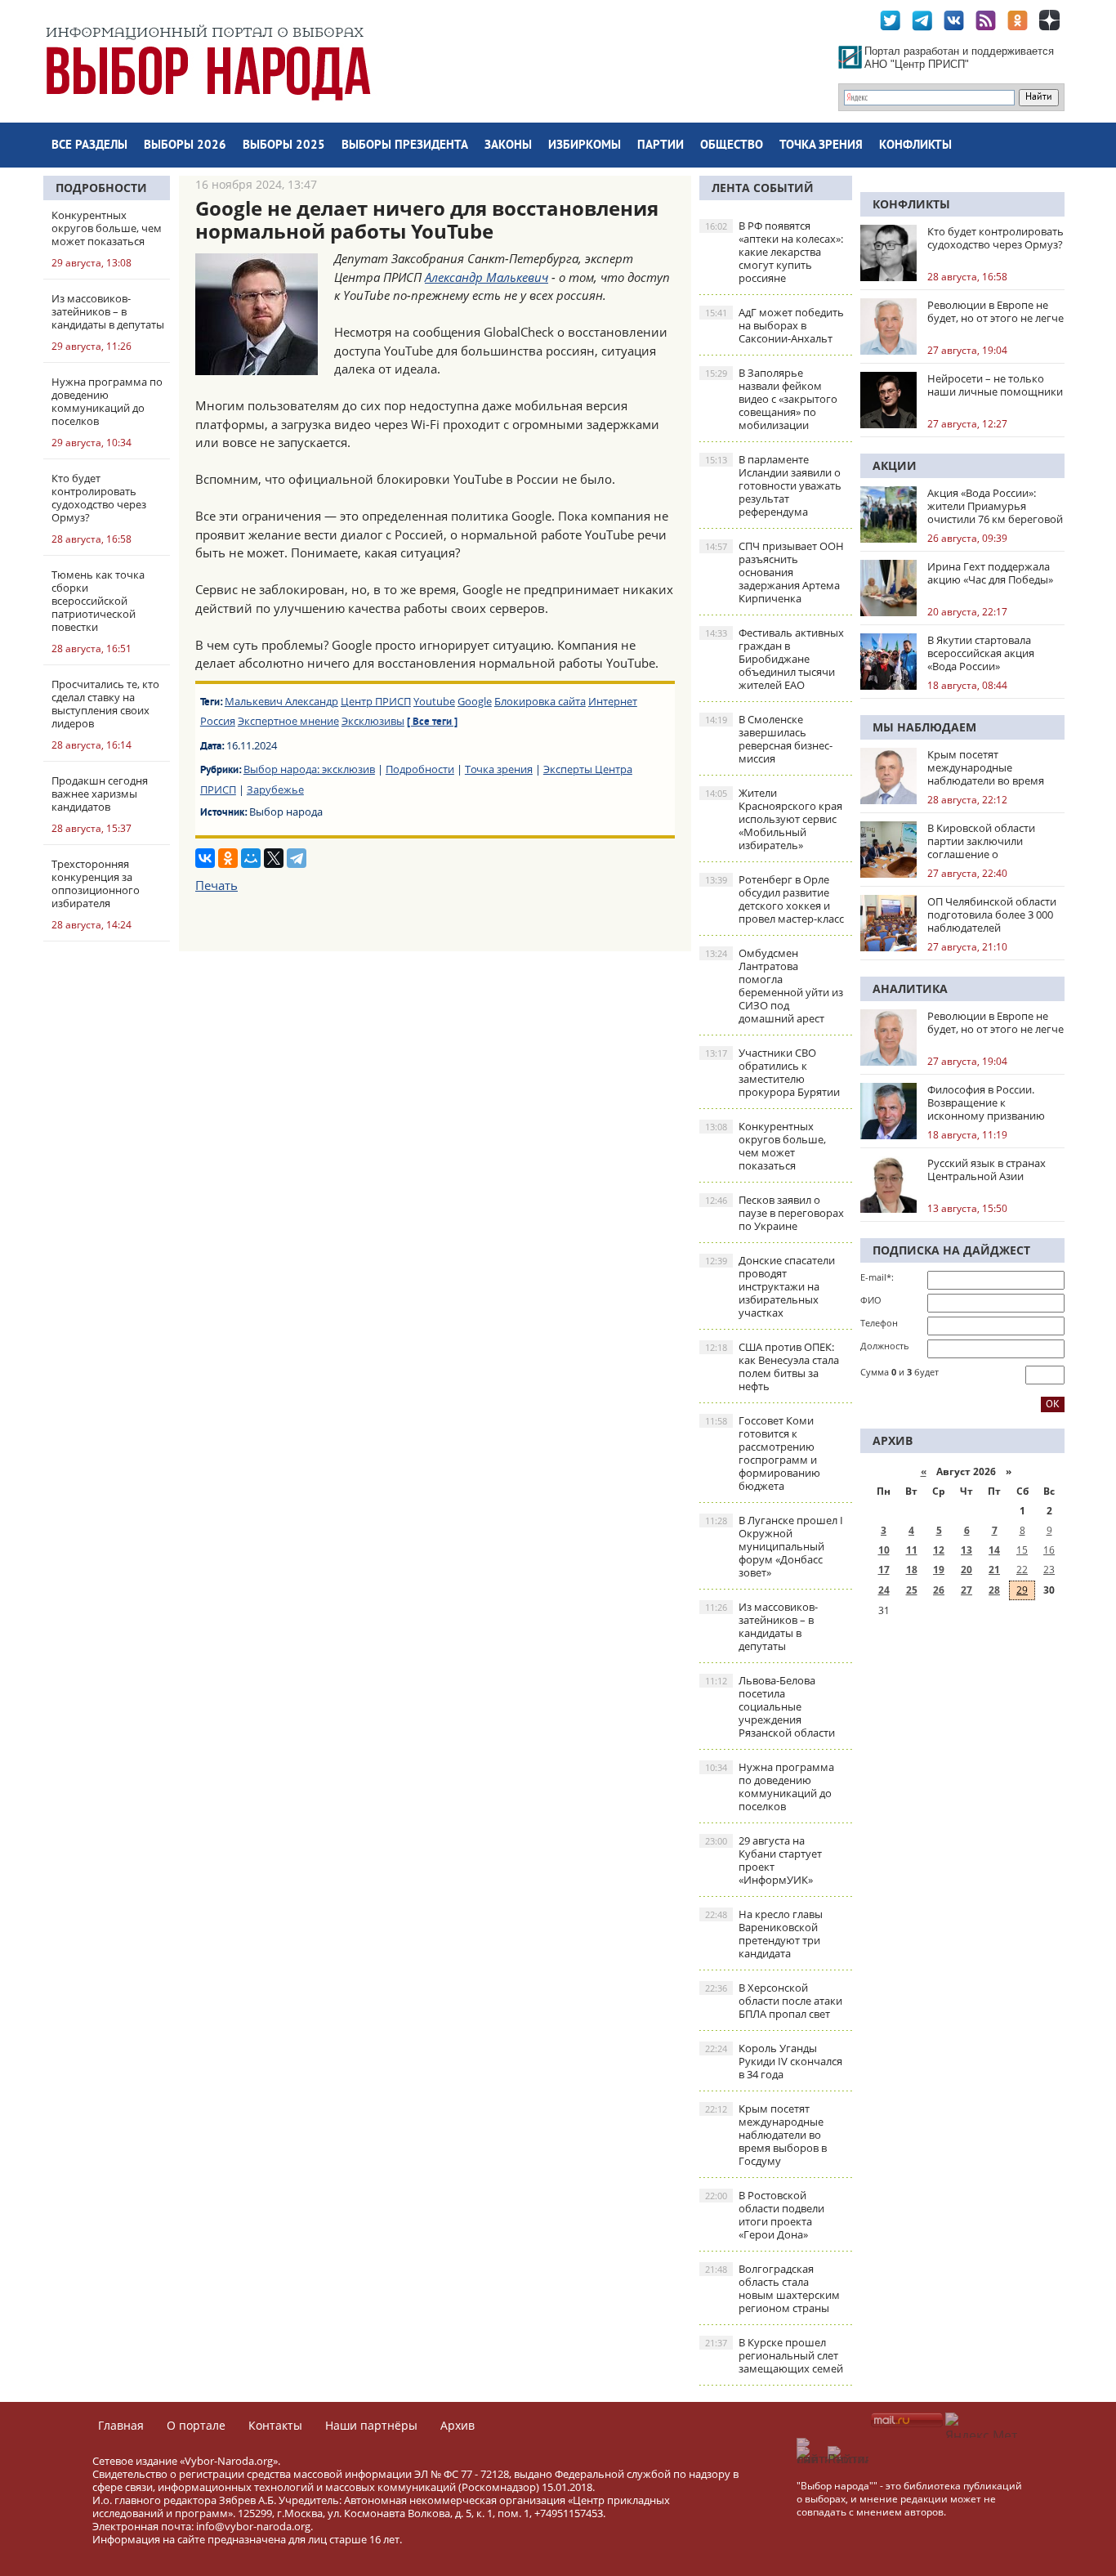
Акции (895, 465)
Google (475, 701)
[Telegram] (297, 858)
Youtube (434, 701)
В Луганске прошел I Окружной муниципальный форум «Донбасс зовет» (774, 1546)
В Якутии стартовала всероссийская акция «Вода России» (981, 653)
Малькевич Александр (281, 701)
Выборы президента (405, 146)
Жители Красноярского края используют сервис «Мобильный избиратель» (774, 819)
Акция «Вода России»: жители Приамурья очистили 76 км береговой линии (995, 506)
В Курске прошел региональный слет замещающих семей (774, 2355)
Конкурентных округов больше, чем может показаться (766, 1146)
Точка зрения (821, 146)
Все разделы (89, 146)
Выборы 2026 (185, 146)
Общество (732, 146)
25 (912, 1590)
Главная (121, 2425)
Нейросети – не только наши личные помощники (995, 385)
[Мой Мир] (251, 858)
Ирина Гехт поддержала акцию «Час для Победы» (990, 573)
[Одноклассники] (228, 858)
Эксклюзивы (373, 721)
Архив (458, 2425)
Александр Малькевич (487, 277)
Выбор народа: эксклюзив (309, 769)
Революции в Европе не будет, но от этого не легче (995, 311)
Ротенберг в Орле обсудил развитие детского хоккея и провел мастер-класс (775, 899)
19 (939, 1570)
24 (884, 1590)
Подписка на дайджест (951, 1250)
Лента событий (763, 188)
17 (884, 1570)
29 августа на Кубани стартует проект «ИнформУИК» (763, 1860)
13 (966, 1550)
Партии (661, 146)
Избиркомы (585, 146)
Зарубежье (275, 789)
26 (939, 1590)
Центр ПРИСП (376, 701)
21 (994, 1570)
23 (1049, 1570)
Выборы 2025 (284, 146)
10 (884, 1550)
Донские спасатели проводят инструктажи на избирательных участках (770, 1286)
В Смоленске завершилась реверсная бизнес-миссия (769, 739)
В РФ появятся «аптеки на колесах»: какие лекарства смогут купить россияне (774, 252)
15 (1022, 1550)
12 (939, 1550)
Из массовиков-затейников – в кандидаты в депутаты (761, 1626)
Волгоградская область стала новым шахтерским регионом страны (772, 2288)
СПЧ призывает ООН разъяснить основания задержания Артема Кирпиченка (775, 572)
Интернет (613, 701)
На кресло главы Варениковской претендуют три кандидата (764, 1934)
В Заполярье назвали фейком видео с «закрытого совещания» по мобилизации (771, 399)
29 (1022, 1590)
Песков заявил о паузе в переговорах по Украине (775, 1213)
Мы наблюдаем (924, 727)
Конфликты (915, 146)
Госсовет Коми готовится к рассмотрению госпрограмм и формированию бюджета (763, 1453)
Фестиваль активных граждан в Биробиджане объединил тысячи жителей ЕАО (775, 659)
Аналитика (910, 988)
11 (912, 1550)
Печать (217, 885)
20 (966, 1570)
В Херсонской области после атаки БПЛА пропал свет (774, 2001)
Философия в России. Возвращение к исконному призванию (986, 1102)
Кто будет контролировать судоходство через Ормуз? (995, 238)
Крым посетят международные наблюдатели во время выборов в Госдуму (766, 2135)
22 (1022, 1570)
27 (966, 1590)
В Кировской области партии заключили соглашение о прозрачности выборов (988, 841)
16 (1049, 1550)
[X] (274, 858)
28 (994, 1590)
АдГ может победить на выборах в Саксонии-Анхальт (775, 325)
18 (912, 1570)
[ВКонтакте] (205, 858)
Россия (218, 721)
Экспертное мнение (288, 721)
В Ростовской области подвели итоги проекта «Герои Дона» (765, 2215)
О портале (196, 2425)
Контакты (275, 2425)
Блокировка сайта (540, 701)
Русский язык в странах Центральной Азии (987, 1169)
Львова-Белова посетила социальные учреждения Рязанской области (770, 1706)
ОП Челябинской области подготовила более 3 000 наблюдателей (992, 915)
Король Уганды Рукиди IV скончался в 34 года (774, 2061)
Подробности (101, 188)
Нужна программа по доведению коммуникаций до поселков (770, 1787)
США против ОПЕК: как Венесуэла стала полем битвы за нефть (772, 1366)
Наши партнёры (371, 2425)
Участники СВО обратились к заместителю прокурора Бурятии (772, 1072)
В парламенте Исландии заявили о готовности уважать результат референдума (773, 485)
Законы (508, 146)
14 (994, 1550)
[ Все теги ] (432, 722)
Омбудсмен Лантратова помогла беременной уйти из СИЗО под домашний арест (774, 986)
